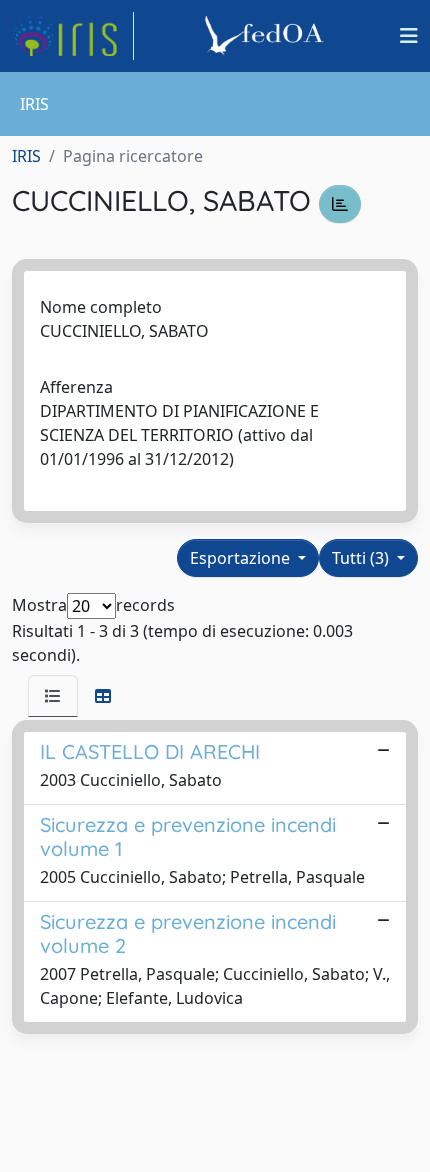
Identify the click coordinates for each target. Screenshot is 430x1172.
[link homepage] (73, 36)
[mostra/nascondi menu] (409, 36)
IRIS (26, 156)
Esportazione (242, 558)
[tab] (53, 696)
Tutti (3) (362, 558)
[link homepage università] (267, 36)
